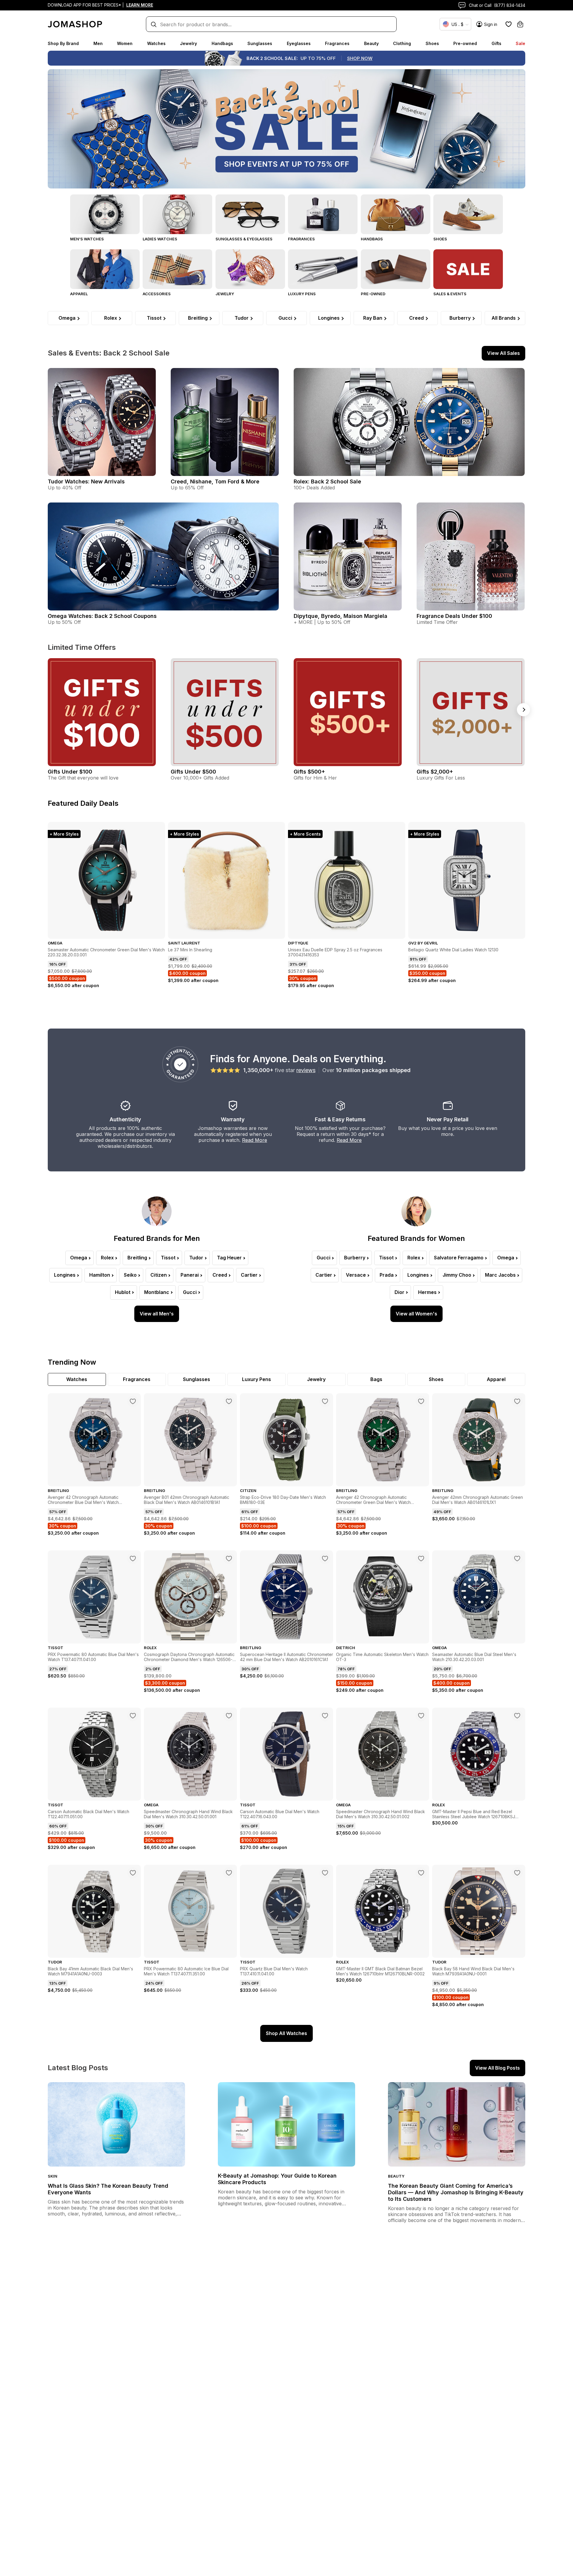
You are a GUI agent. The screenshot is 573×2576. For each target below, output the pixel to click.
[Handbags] (396, 214)
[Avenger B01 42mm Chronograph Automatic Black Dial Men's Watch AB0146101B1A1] (229, 1401)
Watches (156, 43)
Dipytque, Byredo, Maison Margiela (341, 616)
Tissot (154, 318)
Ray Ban (373, 318)
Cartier (249, 1275)
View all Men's (157, 1314)
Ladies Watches (160, 239)
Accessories (157, 294)
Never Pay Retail (448, 1119)
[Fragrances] (323, 214)
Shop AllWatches (286, 2033)
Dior (399, 1292)
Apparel (79, 294)
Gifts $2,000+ (435, 772)
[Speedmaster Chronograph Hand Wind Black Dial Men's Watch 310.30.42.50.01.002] (421, 1716)
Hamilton (100, 1275)
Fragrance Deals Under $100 (454, 616)
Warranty (233, 1119)
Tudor (242, 318)
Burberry (460, 318)
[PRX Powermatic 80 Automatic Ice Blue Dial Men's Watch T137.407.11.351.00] (229, 1873)
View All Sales (503, 353)
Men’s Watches (87, 239)
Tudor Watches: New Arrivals (86, 481)
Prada (387, 1275)
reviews (306, 1070)
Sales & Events (450, 294)
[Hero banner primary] (286, 129)
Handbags (222, 43)
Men (98, 43)
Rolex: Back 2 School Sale (327, 481)
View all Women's (416, 1314)
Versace (356, 1275)
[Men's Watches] (105, 214)
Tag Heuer (229, 1258)
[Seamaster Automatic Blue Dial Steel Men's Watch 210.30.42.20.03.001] (517, 1558)
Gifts (496, 43)
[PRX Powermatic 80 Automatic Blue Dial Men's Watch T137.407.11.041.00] (133, 1558)
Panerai (190, 1275)
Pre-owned (465, 43)
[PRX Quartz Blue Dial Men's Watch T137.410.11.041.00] (325, 1873)
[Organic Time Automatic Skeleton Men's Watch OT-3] (421, 1558)
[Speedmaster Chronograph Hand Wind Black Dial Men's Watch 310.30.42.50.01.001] (229, 1716)
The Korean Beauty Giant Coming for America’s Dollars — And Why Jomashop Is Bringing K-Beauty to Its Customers (456, 2192)
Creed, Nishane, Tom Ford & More (215, 481)
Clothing (402, 43)
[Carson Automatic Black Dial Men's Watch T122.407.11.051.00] (133, 1716)
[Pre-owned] (396, 269)
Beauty (371, 43)
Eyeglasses (299, 43)
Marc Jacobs (500, 1275)
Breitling (198, 318)
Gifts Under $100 (70, 772)
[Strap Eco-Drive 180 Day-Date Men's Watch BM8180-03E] (325, 1401)
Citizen (159, 1275)
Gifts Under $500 (193, 772)
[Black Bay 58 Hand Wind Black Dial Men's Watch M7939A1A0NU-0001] (517, 1873)
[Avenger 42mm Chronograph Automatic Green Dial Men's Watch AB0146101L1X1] (517, 1401)
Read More (255, 1140)
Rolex (111, 318)
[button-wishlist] (509, 24)
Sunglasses (260, 43)
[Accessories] (177, 269)
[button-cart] (520, 24)
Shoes (432, 43)
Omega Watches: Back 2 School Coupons (102, 616)
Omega (67, 318)
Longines (329, 318)
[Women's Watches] (177, 214)
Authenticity (125, 1119)
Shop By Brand (63, 43)
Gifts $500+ (309, 772)
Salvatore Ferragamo (459, 1258)
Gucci (285, 318)
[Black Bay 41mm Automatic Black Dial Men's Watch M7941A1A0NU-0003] (133, 1873)
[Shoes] (468, 214)
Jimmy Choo (457, 1275)
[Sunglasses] (250, 214)
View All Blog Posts (497, 2068)
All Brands (504, 318)
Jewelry (188, 43)
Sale (520, 43)
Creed (416, 318)
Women (125, 43)
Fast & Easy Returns (340, 1119)
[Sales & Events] (468, 269)
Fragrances (337, 43)
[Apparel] (105, 269)
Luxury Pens (302, 294)
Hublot (123, 1292)
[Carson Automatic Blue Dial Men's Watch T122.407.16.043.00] (325, 1716)
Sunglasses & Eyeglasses (244, 239)
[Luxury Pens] (323, 269)
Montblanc (157, 1292)
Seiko (130, 1275)
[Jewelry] (250, 269)
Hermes (427, 1292)
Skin (53, 2176)
